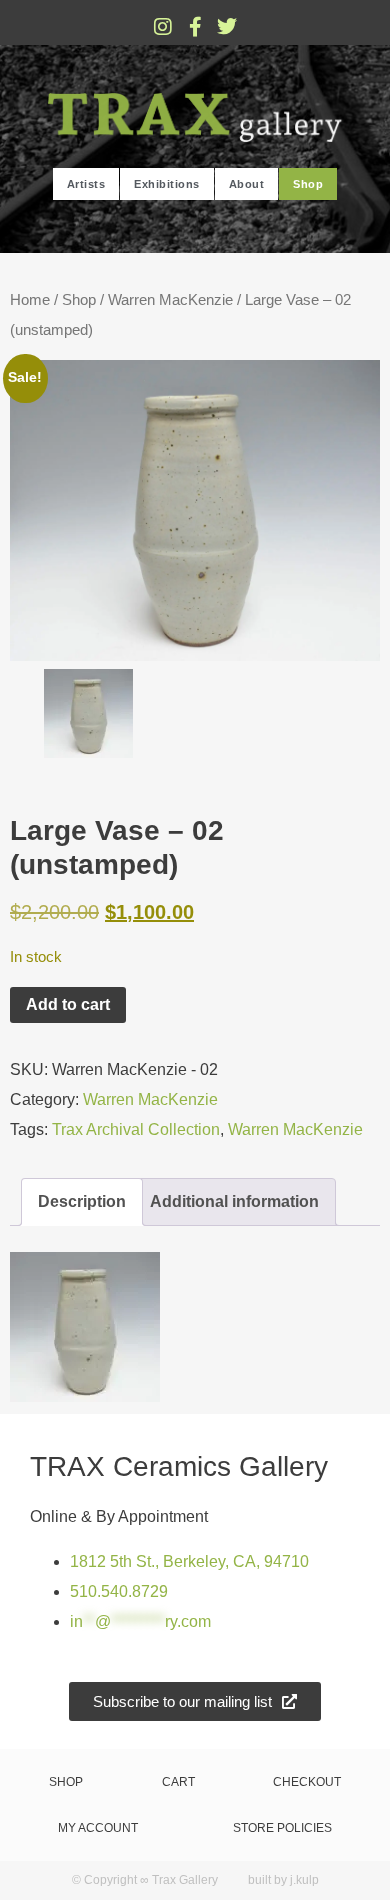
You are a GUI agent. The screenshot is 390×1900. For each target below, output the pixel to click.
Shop (308, 184)
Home (30, 300)
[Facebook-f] (195, 27)
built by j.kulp (283, 1880)
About (247, 184)
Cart (178, 1782)
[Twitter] (227, 27)
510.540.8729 (119, 1591)
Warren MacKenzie (170, 300)
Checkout (307, 1782)
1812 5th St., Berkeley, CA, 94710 (189, 1561)
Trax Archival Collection (136, 1129)
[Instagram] (163, 27)
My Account (98, 1828)
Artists (86, 184)
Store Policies (282, 1828)
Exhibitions (167, 184)
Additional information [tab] (234, 1201)
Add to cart (68, 1004)
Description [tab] (82, 1201)
